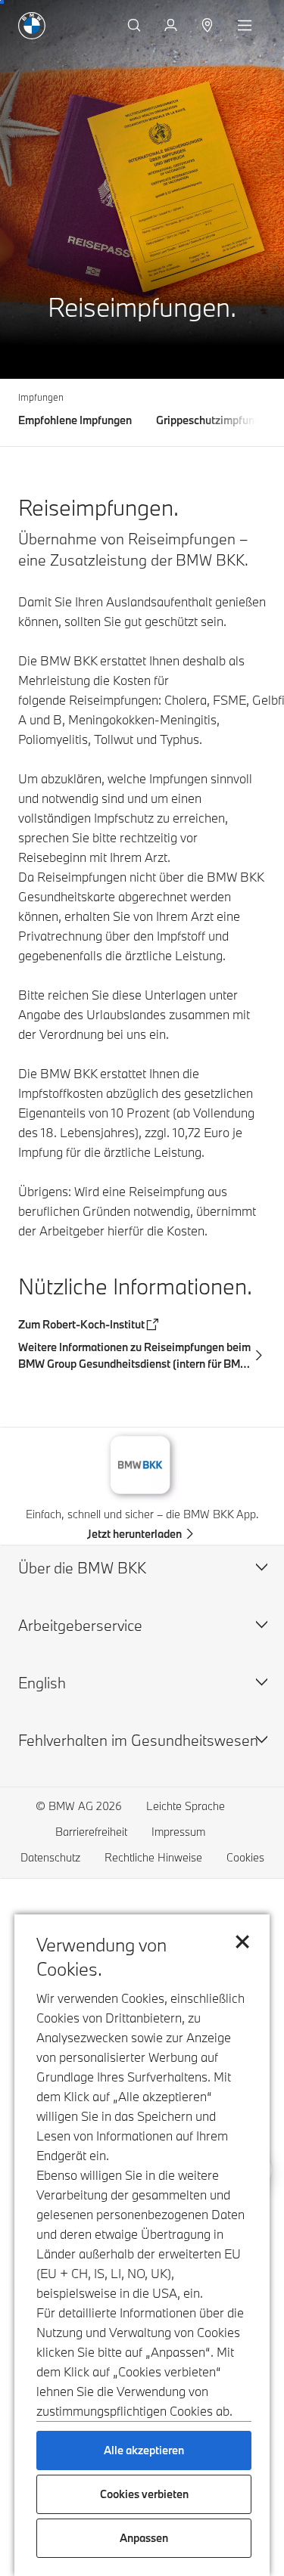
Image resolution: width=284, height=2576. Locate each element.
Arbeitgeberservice (80, 1625)
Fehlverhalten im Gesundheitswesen (138, 1740)
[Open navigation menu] (246, 26)
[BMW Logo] (32, 26)
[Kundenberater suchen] (209, 26)
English (42, 1683)
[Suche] (136, 26)
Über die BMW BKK (82, 1568)
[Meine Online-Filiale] (172, 26)
